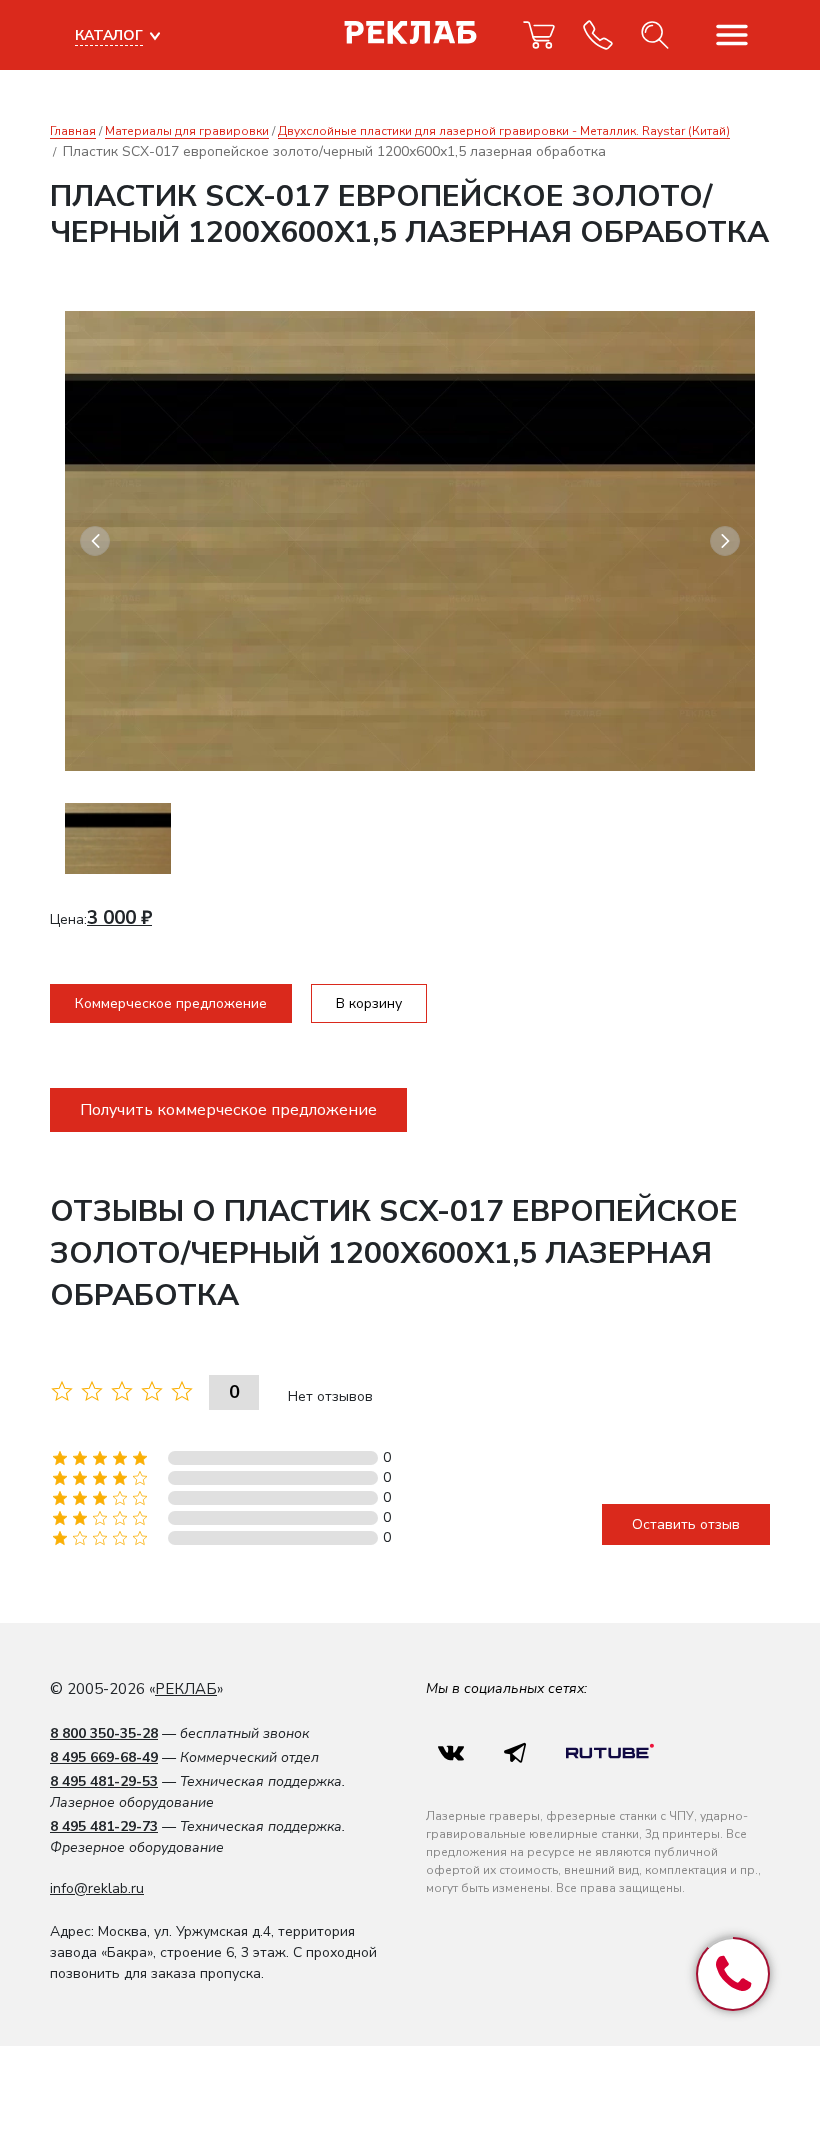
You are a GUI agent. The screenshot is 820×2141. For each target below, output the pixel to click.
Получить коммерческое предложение (228, 1110)
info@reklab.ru (97, 1888)
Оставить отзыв (686, 1524)
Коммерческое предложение (171, 1003)
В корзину (369, 1003)
